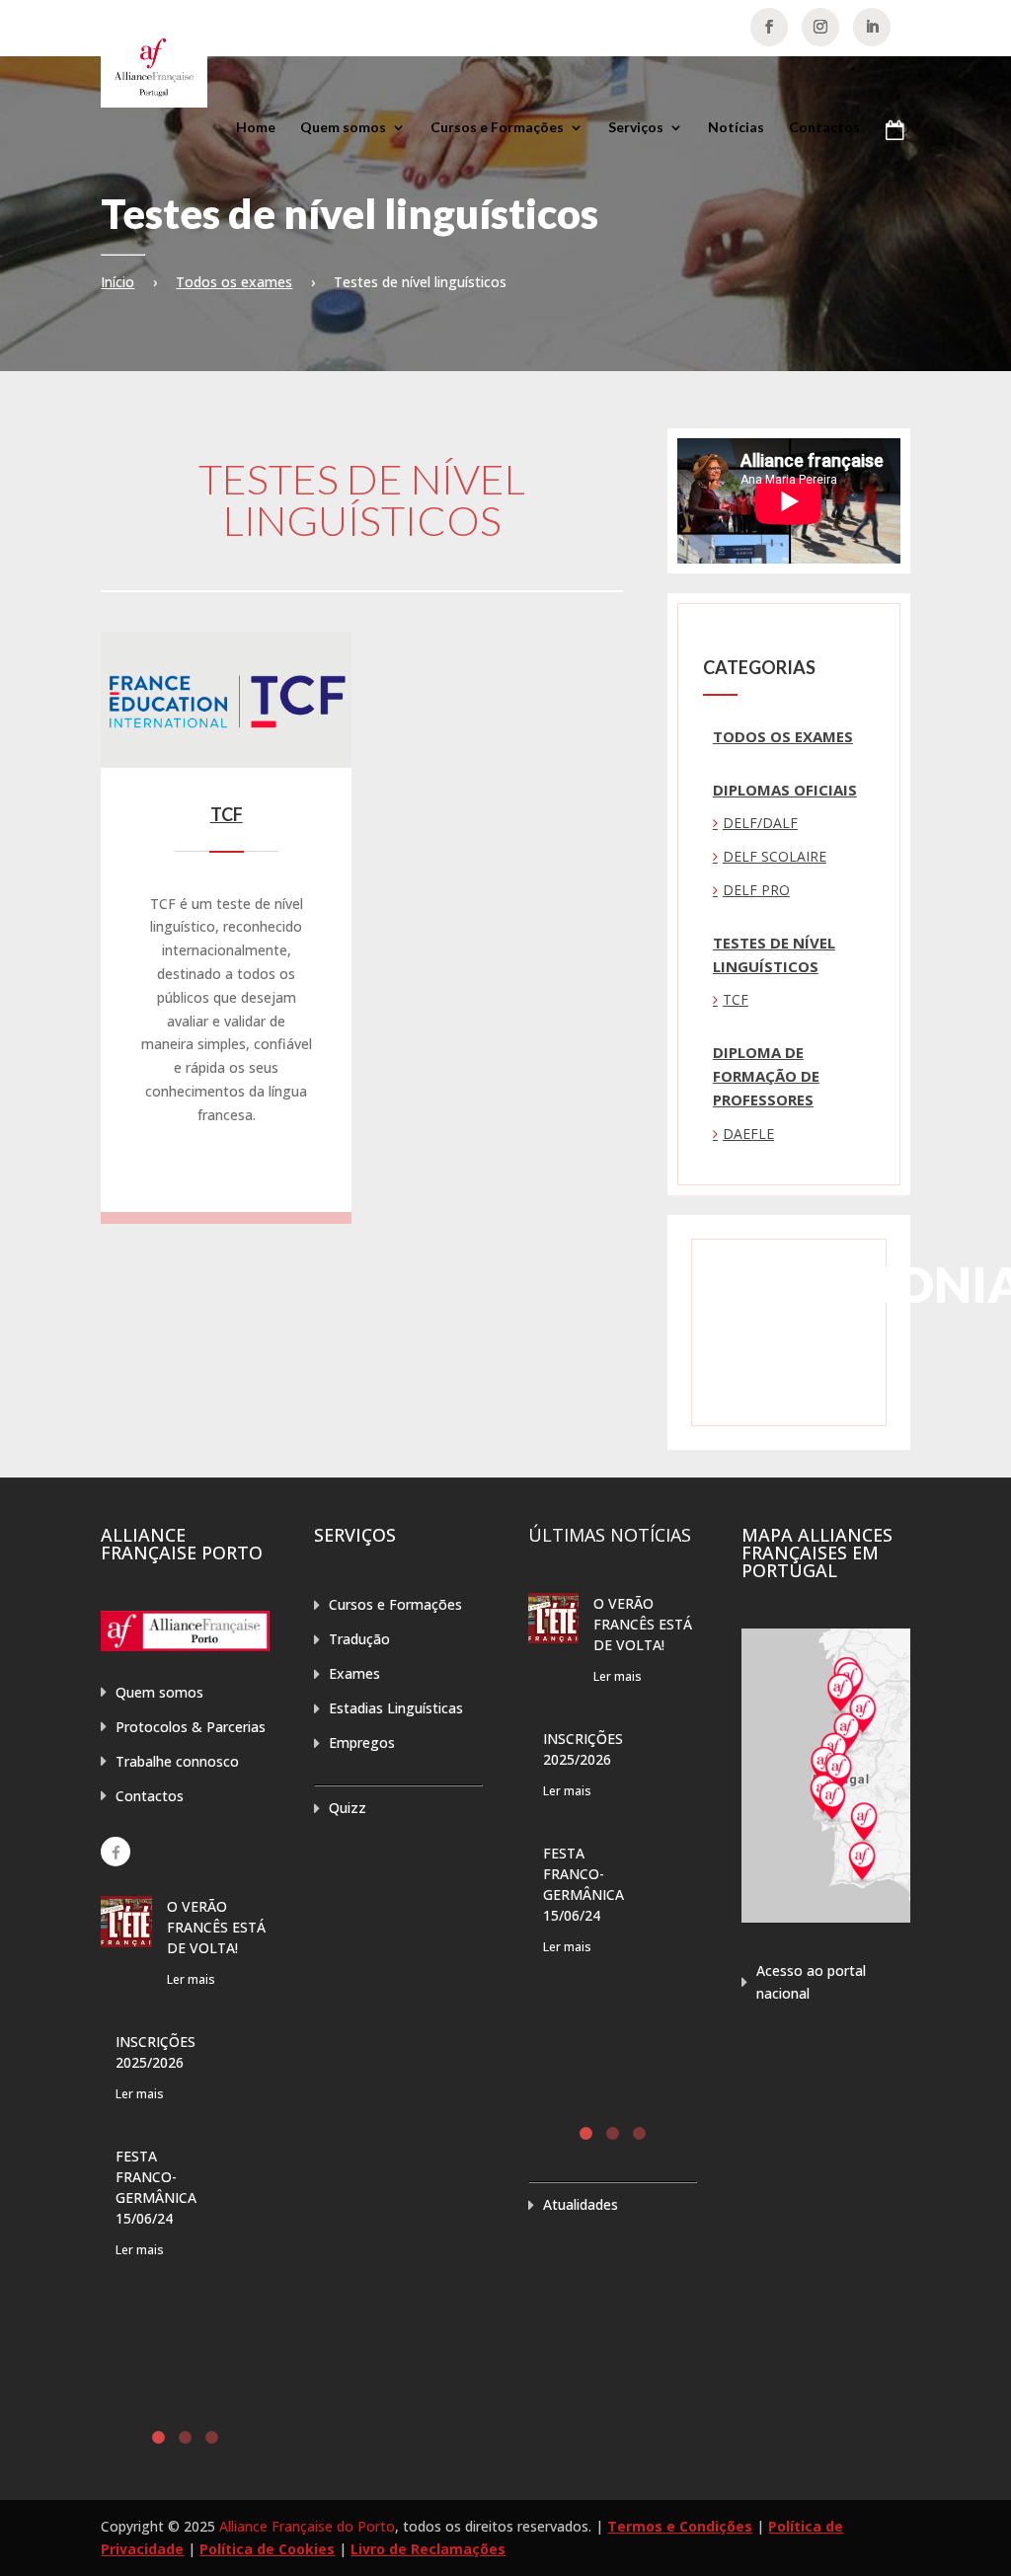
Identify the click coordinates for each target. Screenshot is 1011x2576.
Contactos (824, 128)
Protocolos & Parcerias (191, 1727)
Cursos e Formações (497, 128)
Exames (354, 1673)
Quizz (348, 1808)
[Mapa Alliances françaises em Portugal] (826, 1917)
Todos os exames (234, 282)
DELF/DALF (760, 823)
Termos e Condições (680, 2526)
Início (117, 282)
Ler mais (191, 1979)
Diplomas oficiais (785, 790)
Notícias (736, 128)
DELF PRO (756, 890)
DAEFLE (748, 1134)
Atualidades (581, 2204)
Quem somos (343, 128)
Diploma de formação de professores (766, 1076)
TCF (227, 814)
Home (256, 128)
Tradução (359, 1639)
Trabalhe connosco (177, 1761)
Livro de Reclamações (428, 2549)
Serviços (636, 128)
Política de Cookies (267, 2549)
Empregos (362, 1743)
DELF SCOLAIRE (775, 856)
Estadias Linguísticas (396, 1708)
